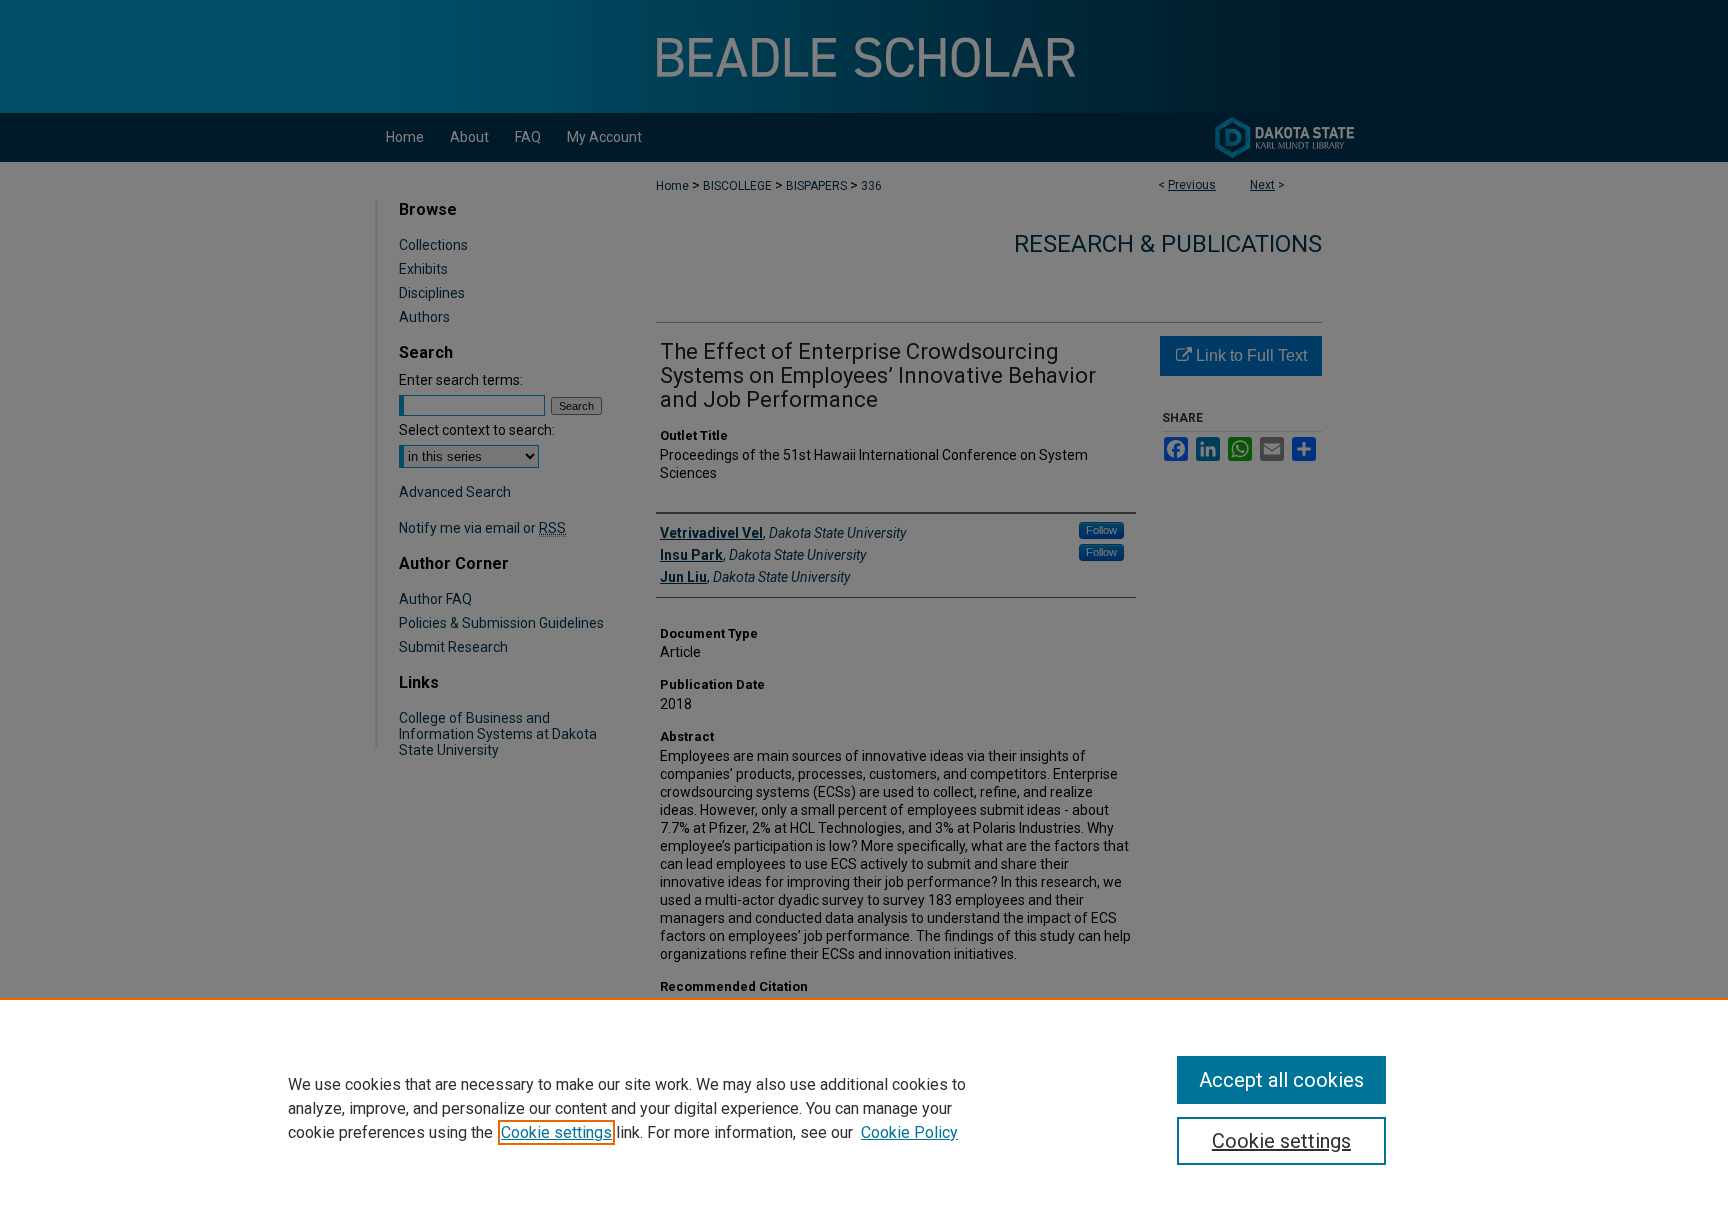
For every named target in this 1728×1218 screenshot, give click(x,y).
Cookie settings (556, 1132)
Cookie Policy (909, 1132)
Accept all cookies (1281, 1080)
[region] (864, 1108)
